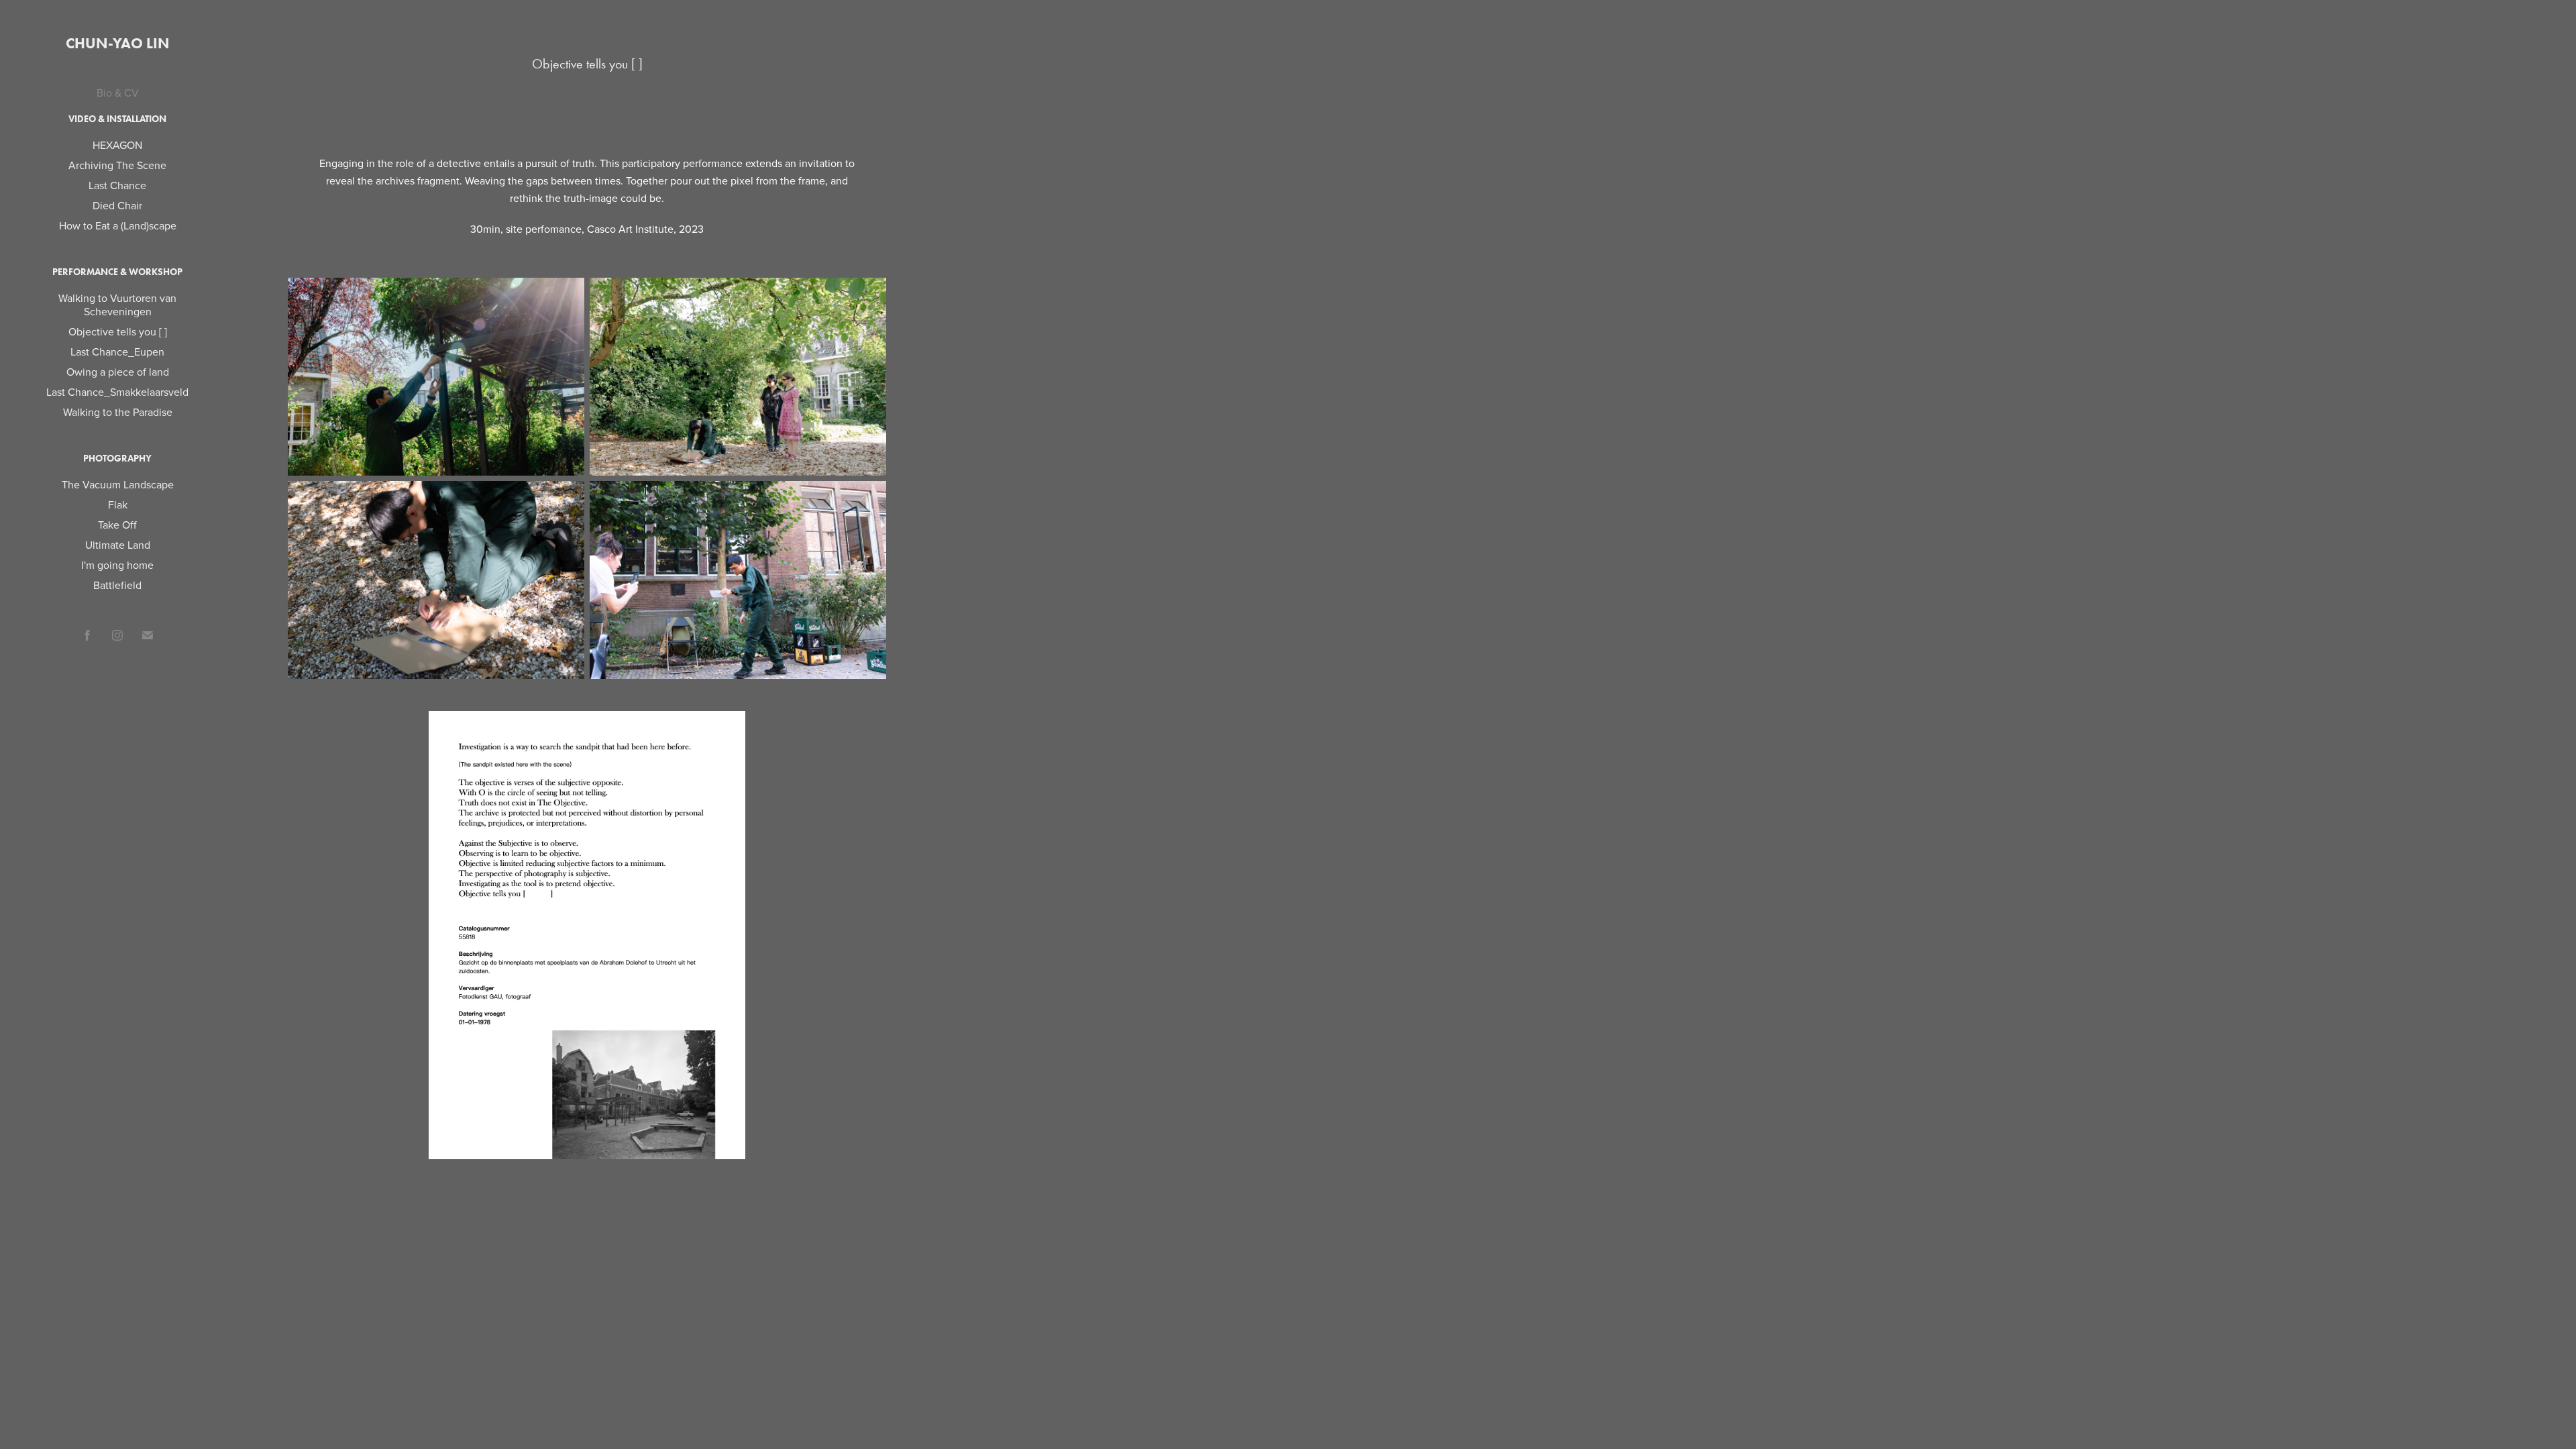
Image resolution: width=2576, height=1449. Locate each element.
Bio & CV (118, 93)
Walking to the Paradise (118, 412)
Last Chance (117, 185)
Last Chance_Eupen (117, 352)
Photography (117, 459)
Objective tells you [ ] (118, 331)
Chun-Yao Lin (118, 43)
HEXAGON (117, 145)
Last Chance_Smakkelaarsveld (117, 392)
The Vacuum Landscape (118, 484)
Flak (118, 504)
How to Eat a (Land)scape (118, 225)
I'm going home (117, 565)
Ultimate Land (118, 545)
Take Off (117, 525)
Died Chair (117, 205)
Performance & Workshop (117, 272)
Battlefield (117, 585)
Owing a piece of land (118, 372)
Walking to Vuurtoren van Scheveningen (117, 305)
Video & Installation (117, 119)
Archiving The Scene (117, 165)
